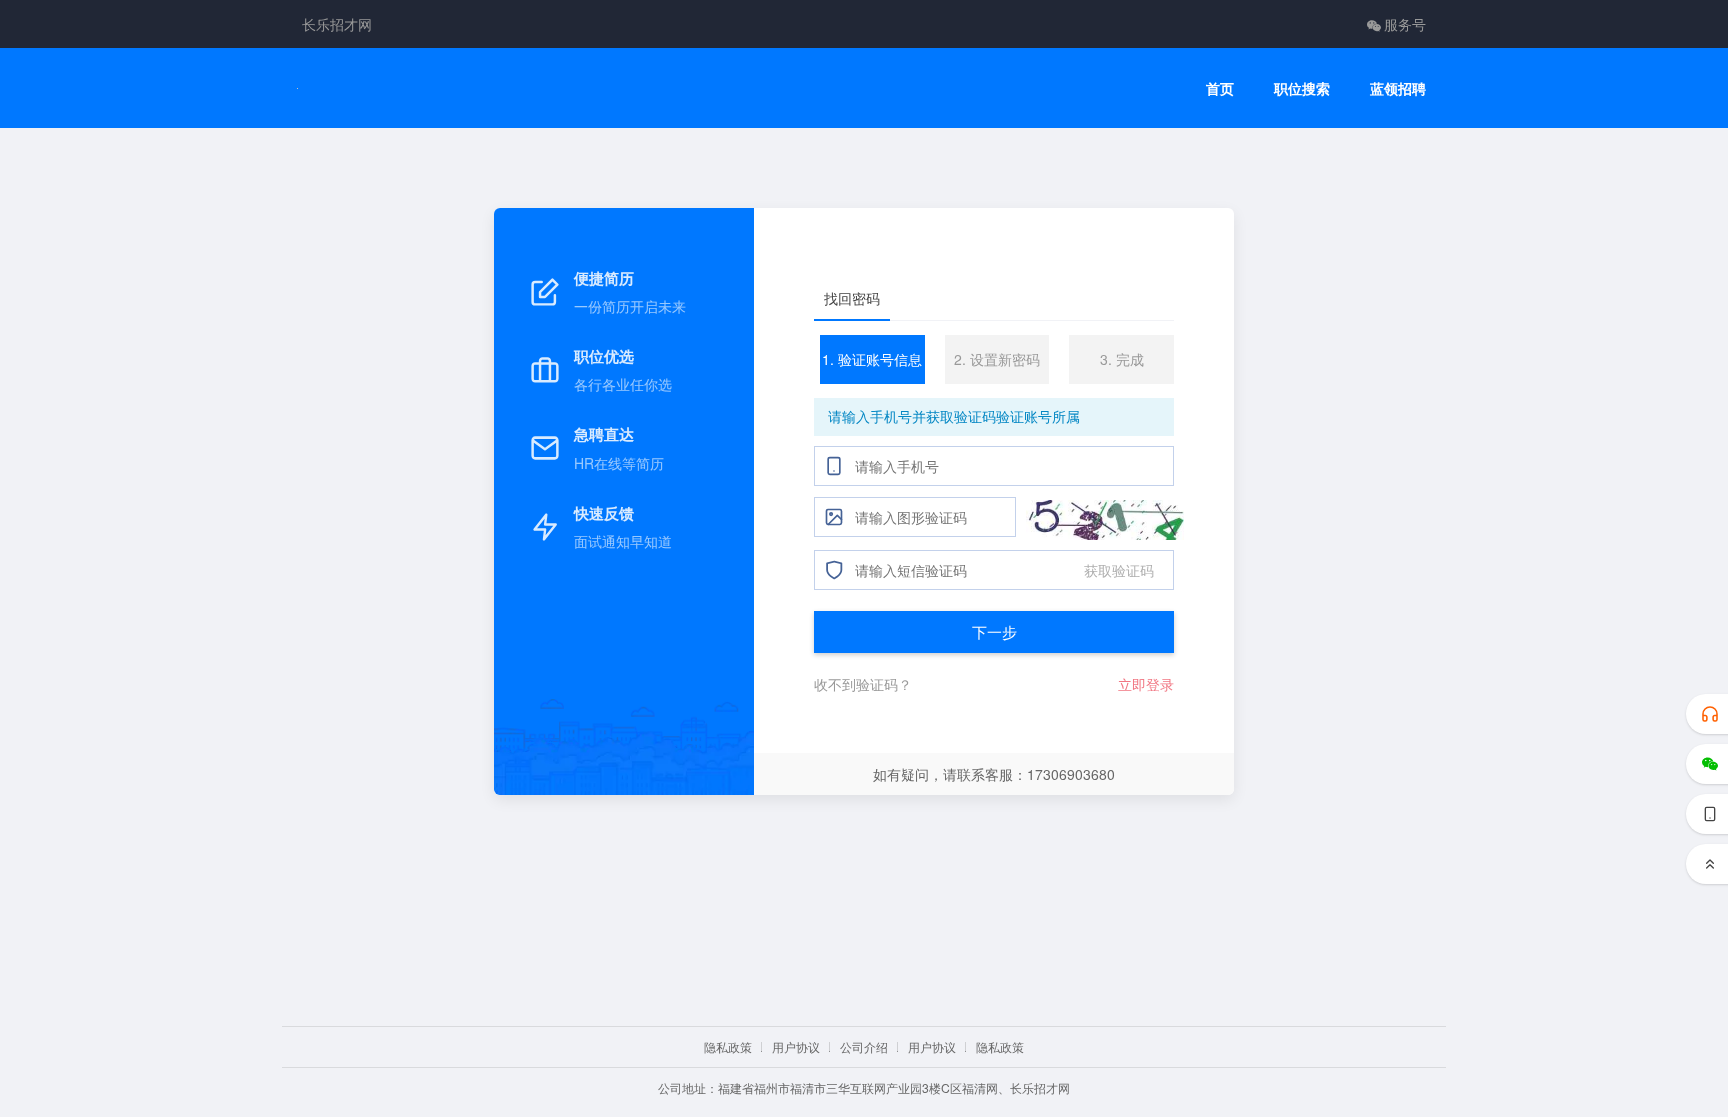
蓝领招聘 (1398, 88)
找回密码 (852, 298)
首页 (1220, 88)
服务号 (1405, 24)
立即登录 (1146, 684)
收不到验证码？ (863, 684)
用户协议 (796, 1046)
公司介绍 (864, 1046)
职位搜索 (1302, 88)
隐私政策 (728, 1046)
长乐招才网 (337, 24)
